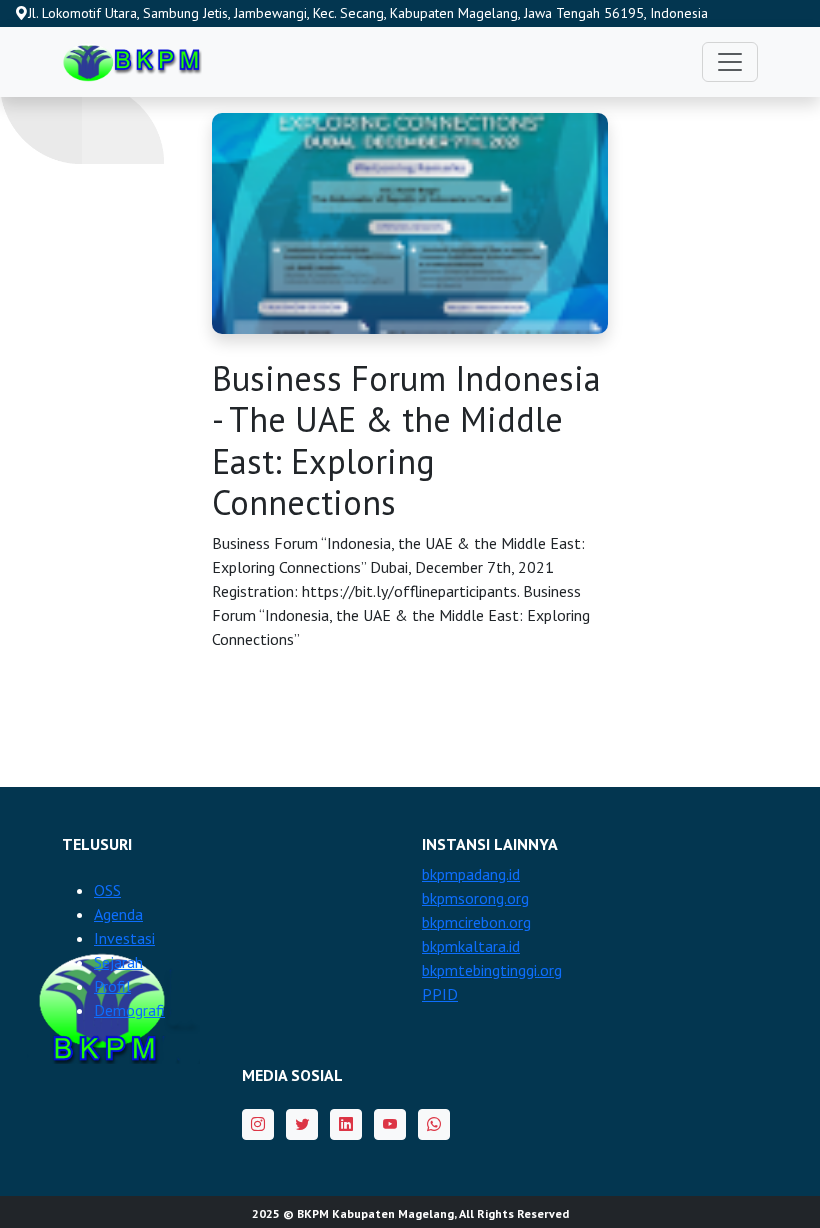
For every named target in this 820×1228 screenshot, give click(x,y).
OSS (107, 890)
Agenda (118, 914)
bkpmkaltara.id (471, 946)
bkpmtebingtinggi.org (492, 970)
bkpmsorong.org (475, 898)
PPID (440, 994)
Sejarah (118, 962)
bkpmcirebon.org (476, 922)
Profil (112, 986)
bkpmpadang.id (471, 874)
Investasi (124, 938)
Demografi (129, 1010)
